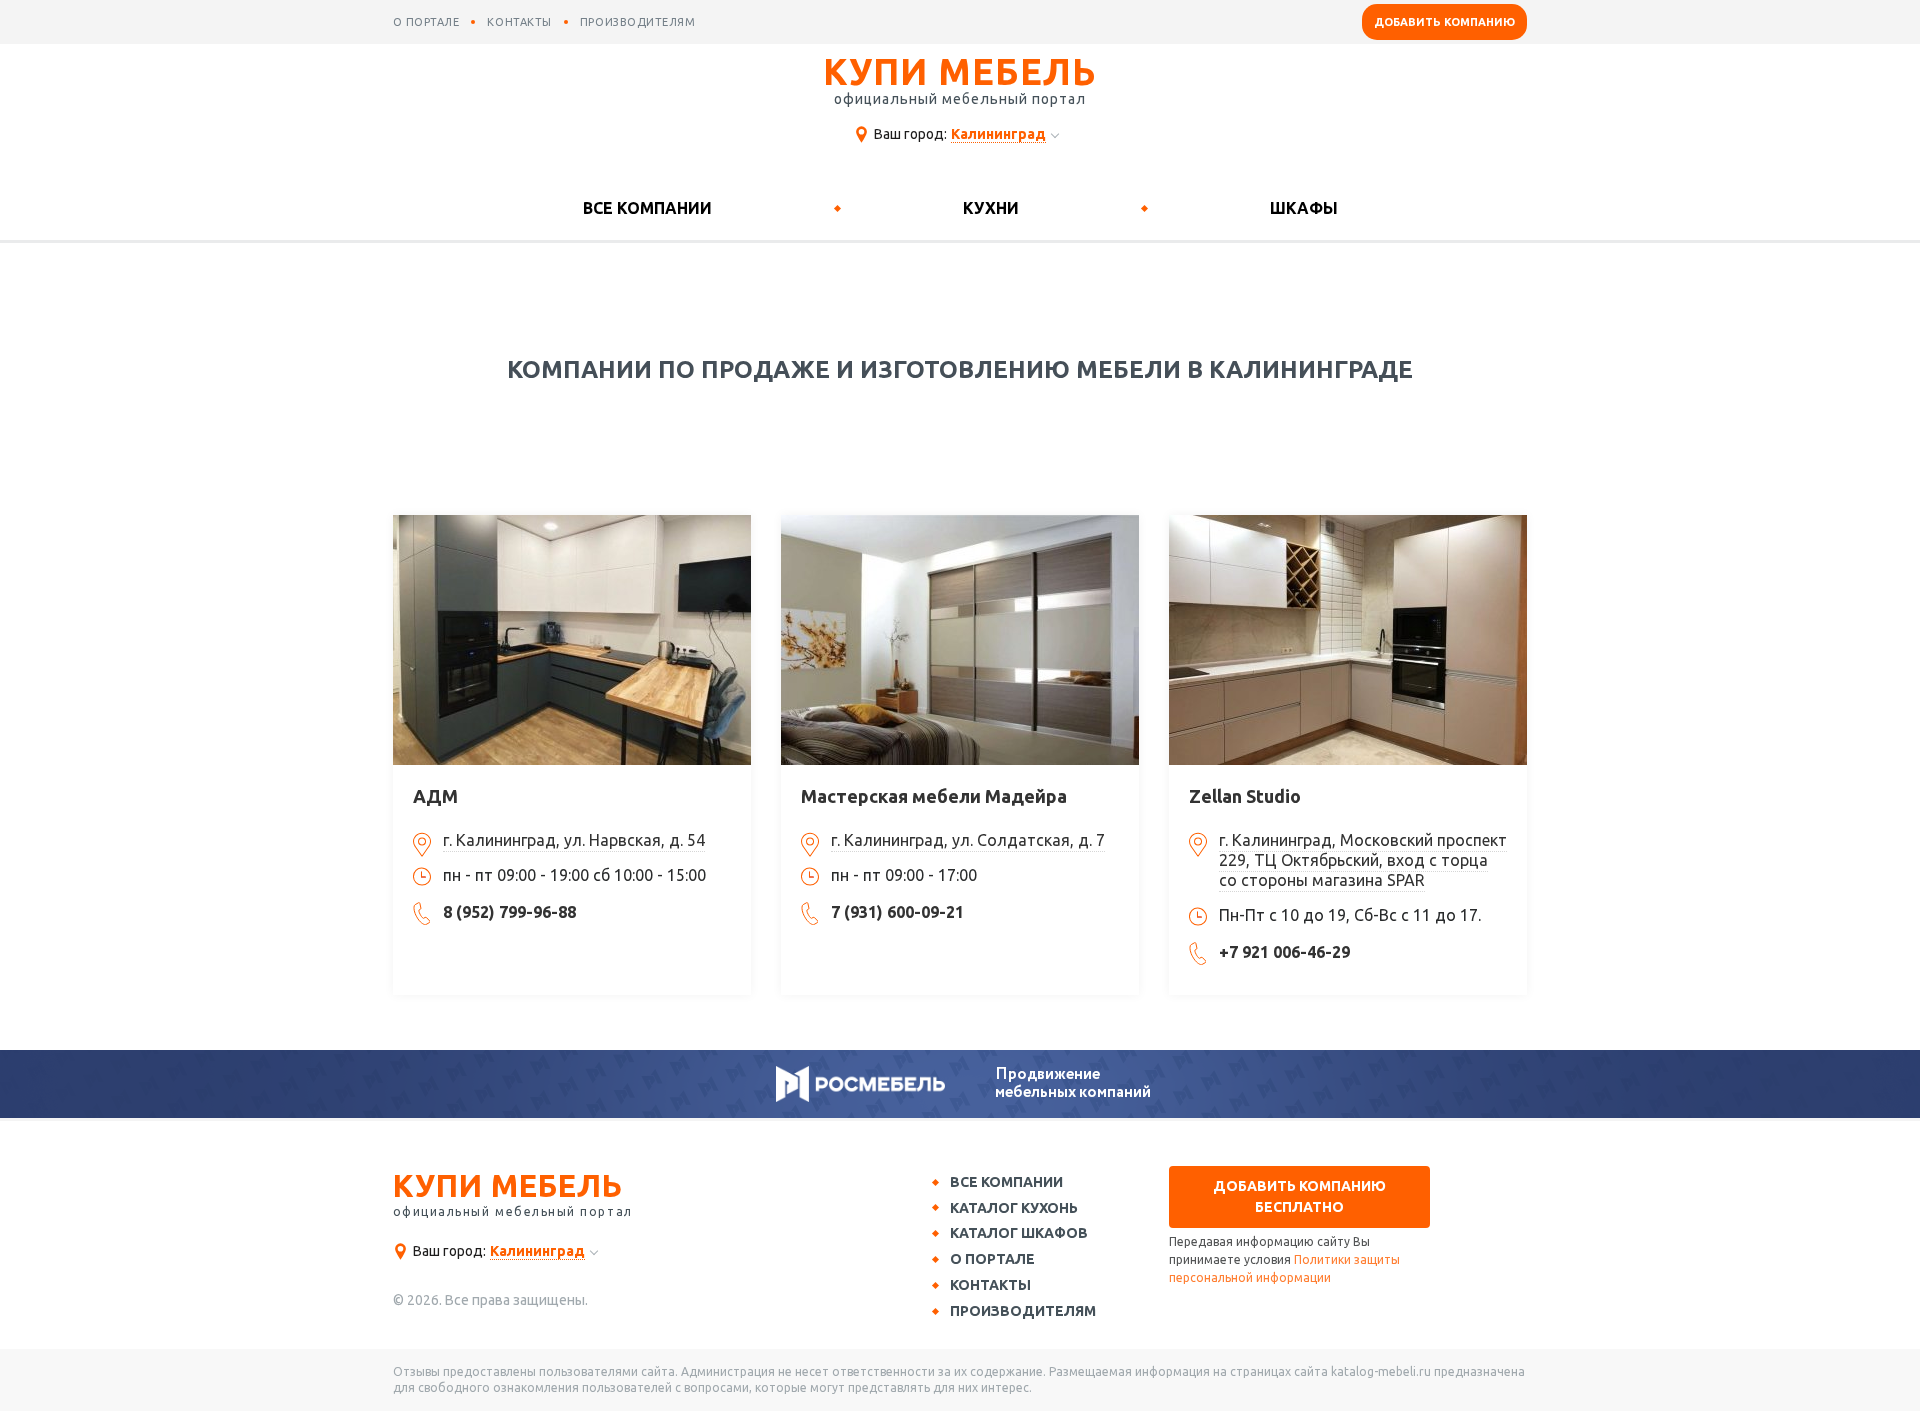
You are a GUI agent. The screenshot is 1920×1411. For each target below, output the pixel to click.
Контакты (990, 1285)
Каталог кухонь (1014, 1208)
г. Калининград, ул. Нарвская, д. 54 (574, 840)
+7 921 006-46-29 (1284, 952)
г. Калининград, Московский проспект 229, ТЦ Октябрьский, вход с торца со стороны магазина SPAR (1363, 860)
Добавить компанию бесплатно (1299, 1196)
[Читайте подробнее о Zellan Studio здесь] (1348, 640)
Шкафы (1304, 208)
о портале (426, 22)
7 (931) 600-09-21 (897, 912)
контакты (519, 22)
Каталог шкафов (1019, 1233)
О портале (992, 1259)
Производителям (1023, 1311)
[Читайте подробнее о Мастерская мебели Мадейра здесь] (960, 640)
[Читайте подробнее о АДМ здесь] (572, 640)
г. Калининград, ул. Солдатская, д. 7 (968, 840)
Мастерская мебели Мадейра (934, 796)
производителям (638, 22)
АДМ (435, 796)
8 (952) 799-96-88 (509, 912)
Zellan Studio (1245, 796)
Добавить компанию (1444, 22)
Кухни (991, 208)
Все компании (647, 208)
